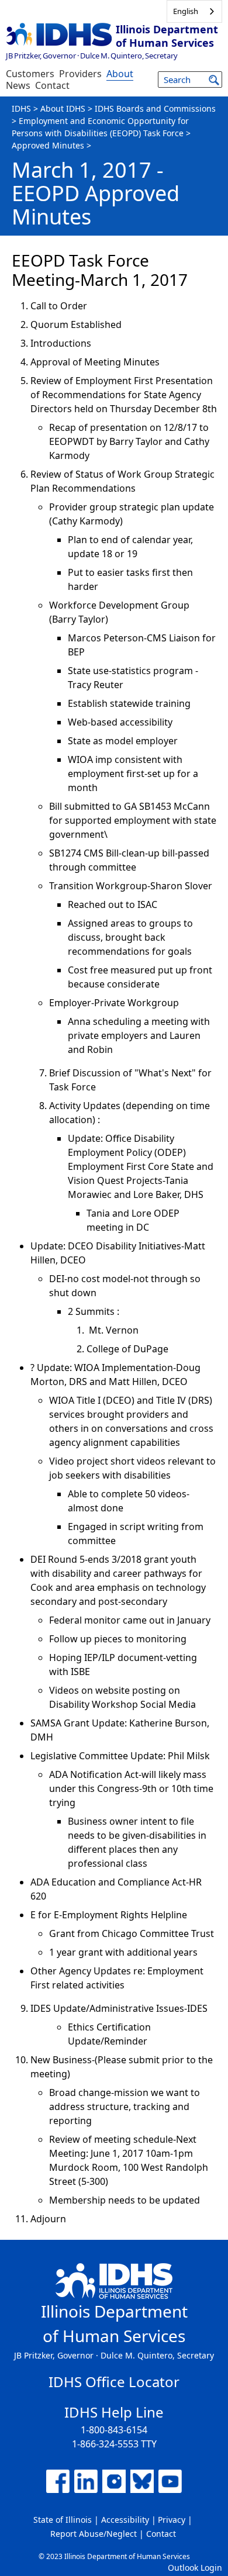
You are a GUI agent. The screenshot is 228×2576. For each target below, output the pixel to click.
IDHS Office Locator (114, 2382)
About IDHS (63, 108)
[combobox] (194, 11)
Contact (52, 85)
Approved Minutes (48, 145)
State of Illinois (63, 2520)
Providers (80, 74)
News (18, 85)
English (186, 11)
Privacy (172, 2520)
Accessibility (125, 2520)
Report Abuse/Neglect (94, 2534)
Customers (30, 74)
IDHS (21, 108)
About (120, 74)
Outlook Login (195, 2568)
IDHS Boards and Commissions (155, 108)
